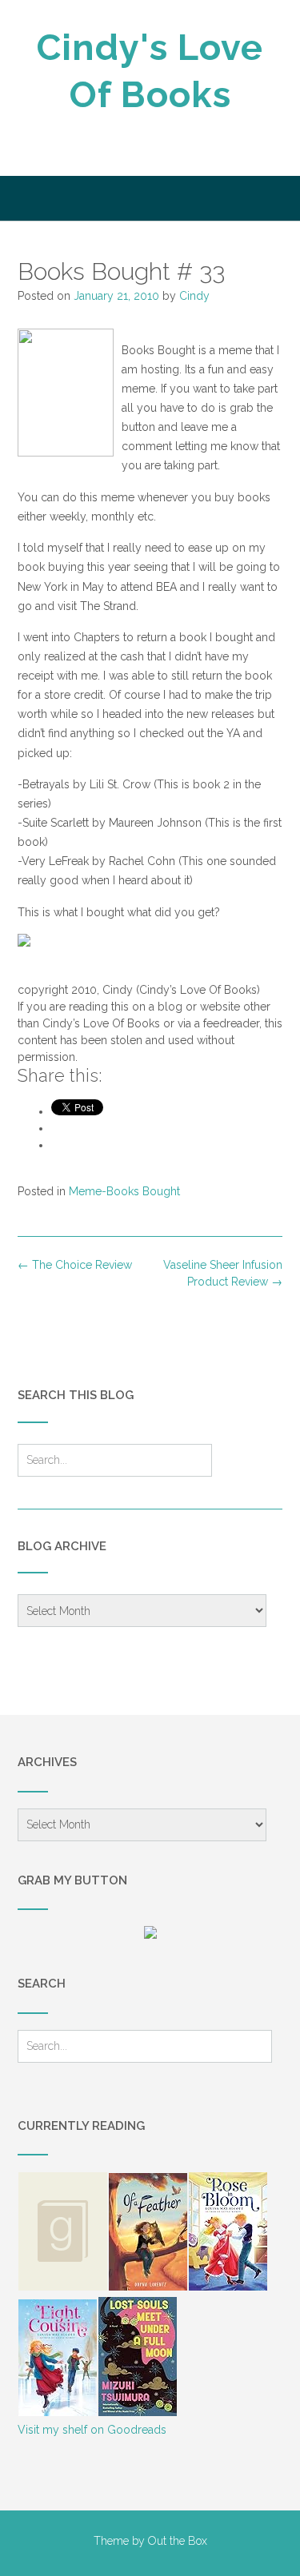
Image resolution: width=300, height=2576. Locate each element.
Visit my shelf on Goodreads (92, 2430)
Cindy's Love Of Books (150, 71)
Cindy (194, 296)
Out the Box (178, 2541)
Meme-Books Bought (124, 1191)
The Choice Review (75, 1265)
